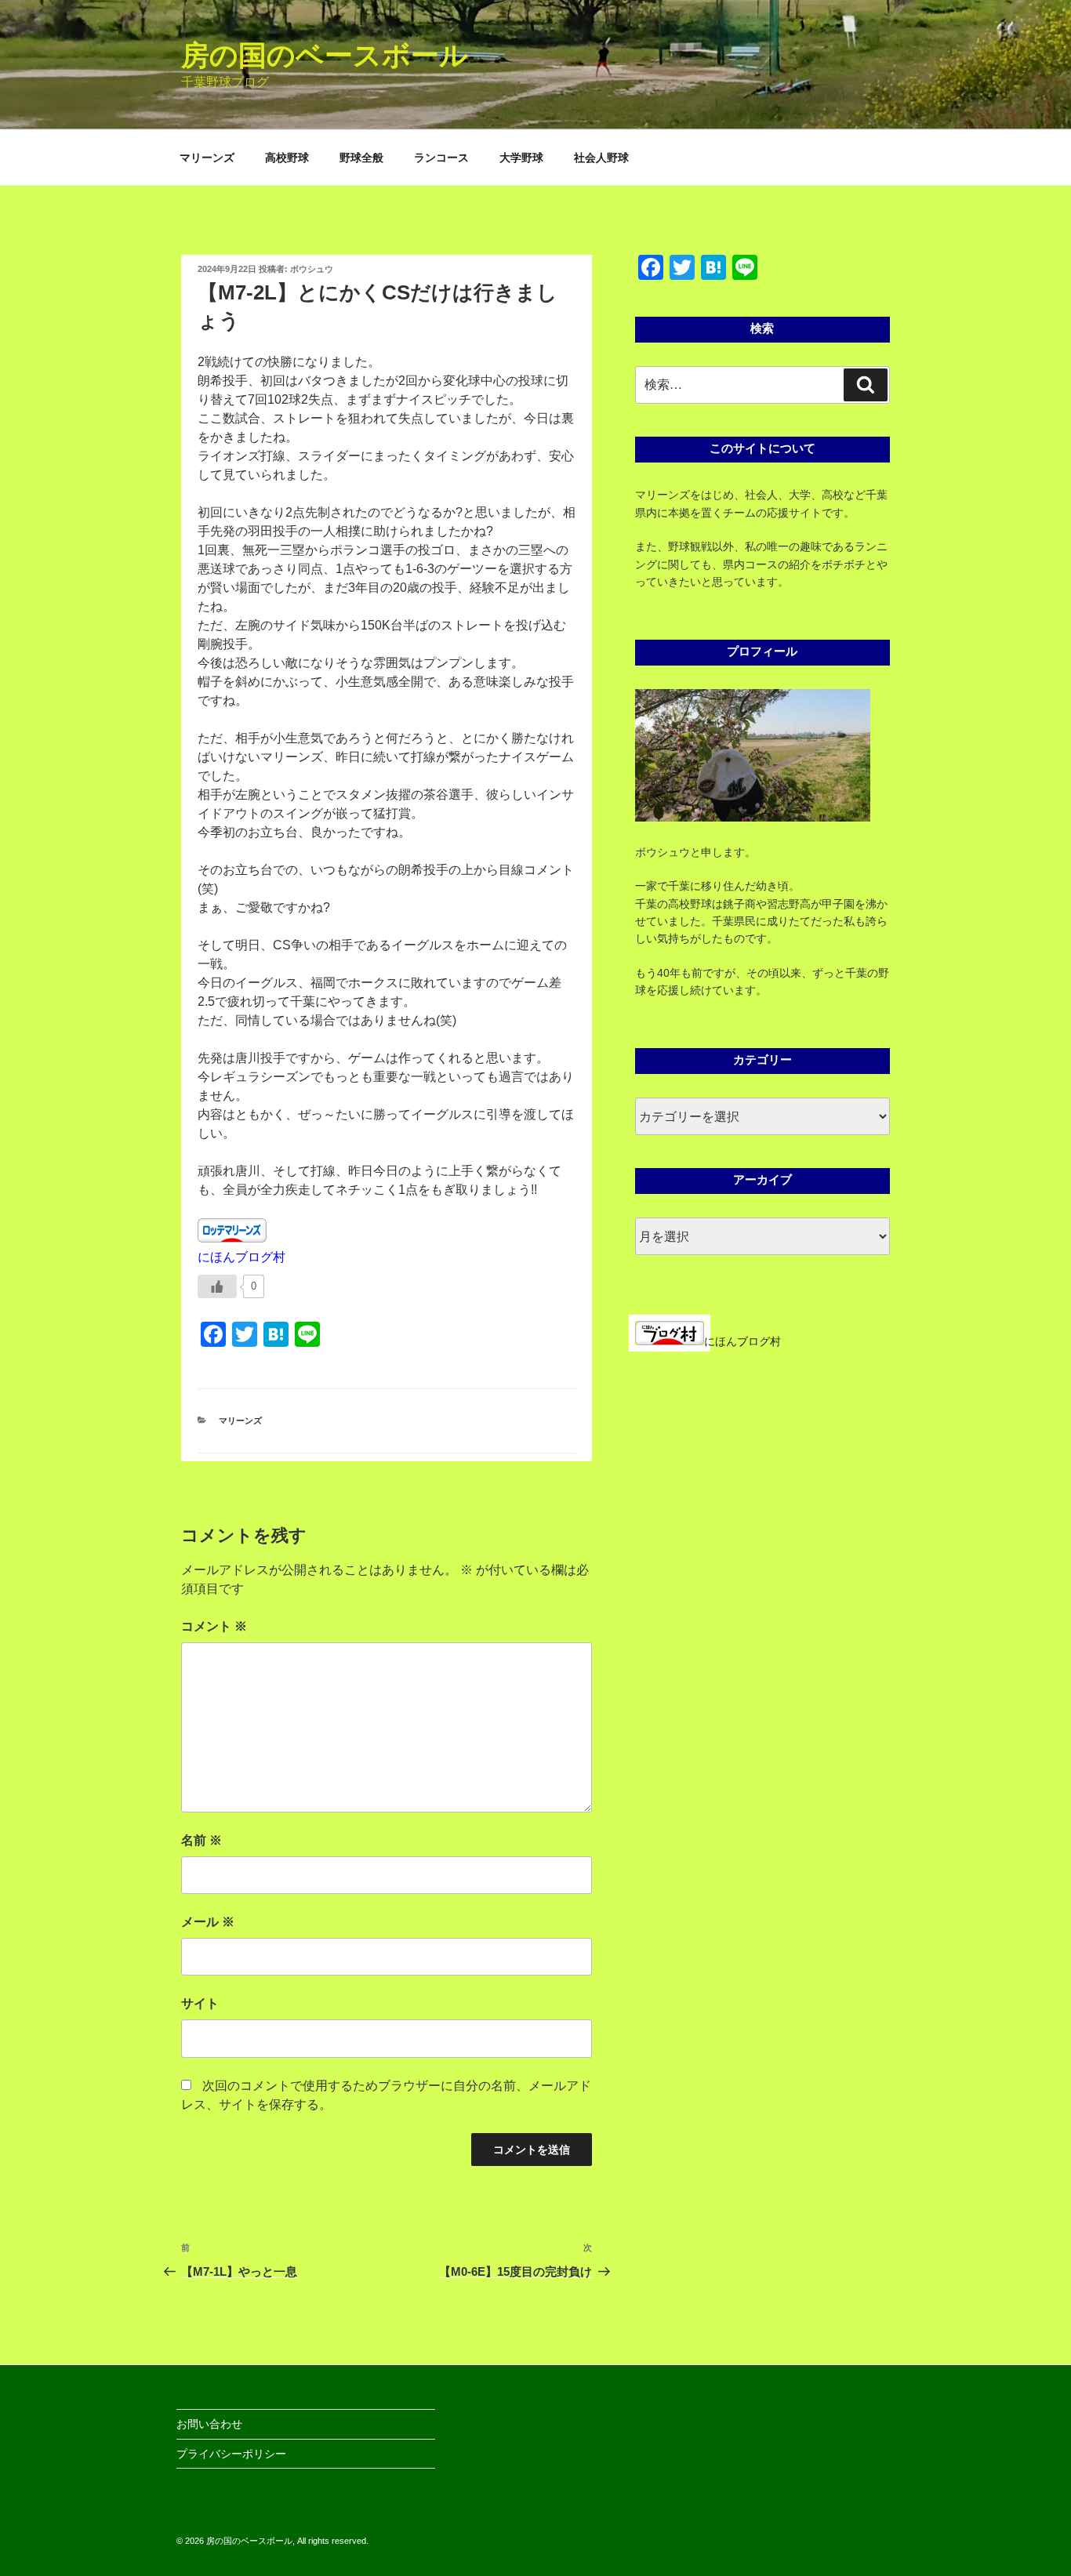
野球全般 (361, 158)
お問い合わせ (209, 2424)
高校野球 (287, 158)
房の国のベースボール (325, 55)
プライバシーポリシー (231, 2454)
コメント (214, 1626)
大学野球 (521, 158)
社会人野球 (601, 158)
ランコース (441, 158)
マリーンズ (207, 158)
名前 (201, 1840)
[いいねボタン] (217, 1286)
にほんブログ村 (241, 1257)
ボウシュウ (312, 269)
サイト (200, 2003)
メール (208, 1922)
